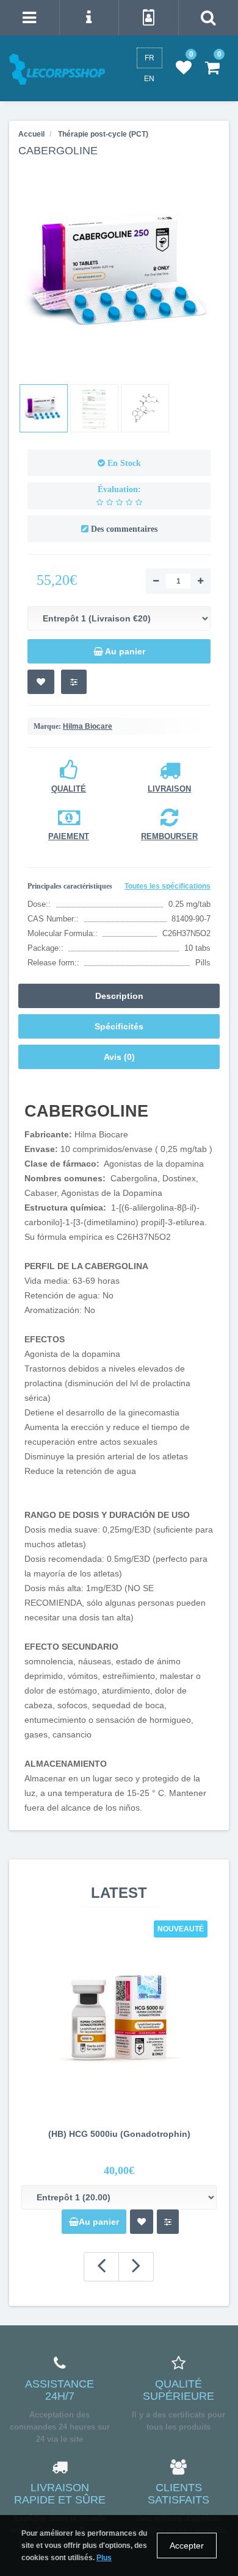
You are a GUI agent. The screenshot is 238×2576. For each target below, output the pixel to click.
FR (150, 58)
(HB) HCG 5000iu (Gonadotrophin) (119, 2134)
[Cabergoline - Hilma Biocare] (119, 270)
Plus (104, 2558)
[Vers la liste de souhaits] (41, 682)
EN (149, 79)
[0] (184, 68)
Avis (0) (119, 1057)
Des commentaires (124, 529)
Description (119, 996)
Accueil (31, 134)
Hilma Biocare (88, 726)
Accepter (187, 2546)
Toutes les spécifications (168, 886)
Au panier (99, 2222)
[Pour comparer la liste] (74, 682)
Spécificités (119, 1026)
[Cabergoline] (44, 408)
